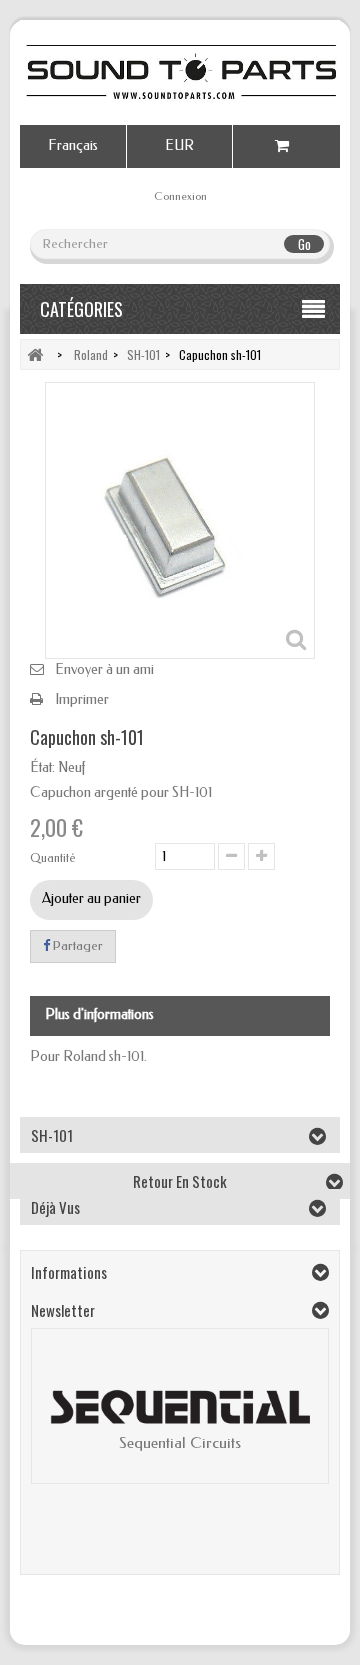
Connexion (180, 196)
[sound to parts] (180, 72)
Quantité (53, 858)
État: (42, 767)
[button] (57, 1422)
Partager (76, 945)
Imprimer (82, 699)
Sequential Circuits (180, 1443)
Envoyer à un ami (104, 669)
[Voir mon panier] (286, 146)
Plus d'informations (99, 1014)
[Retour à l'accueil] (35, 354)
